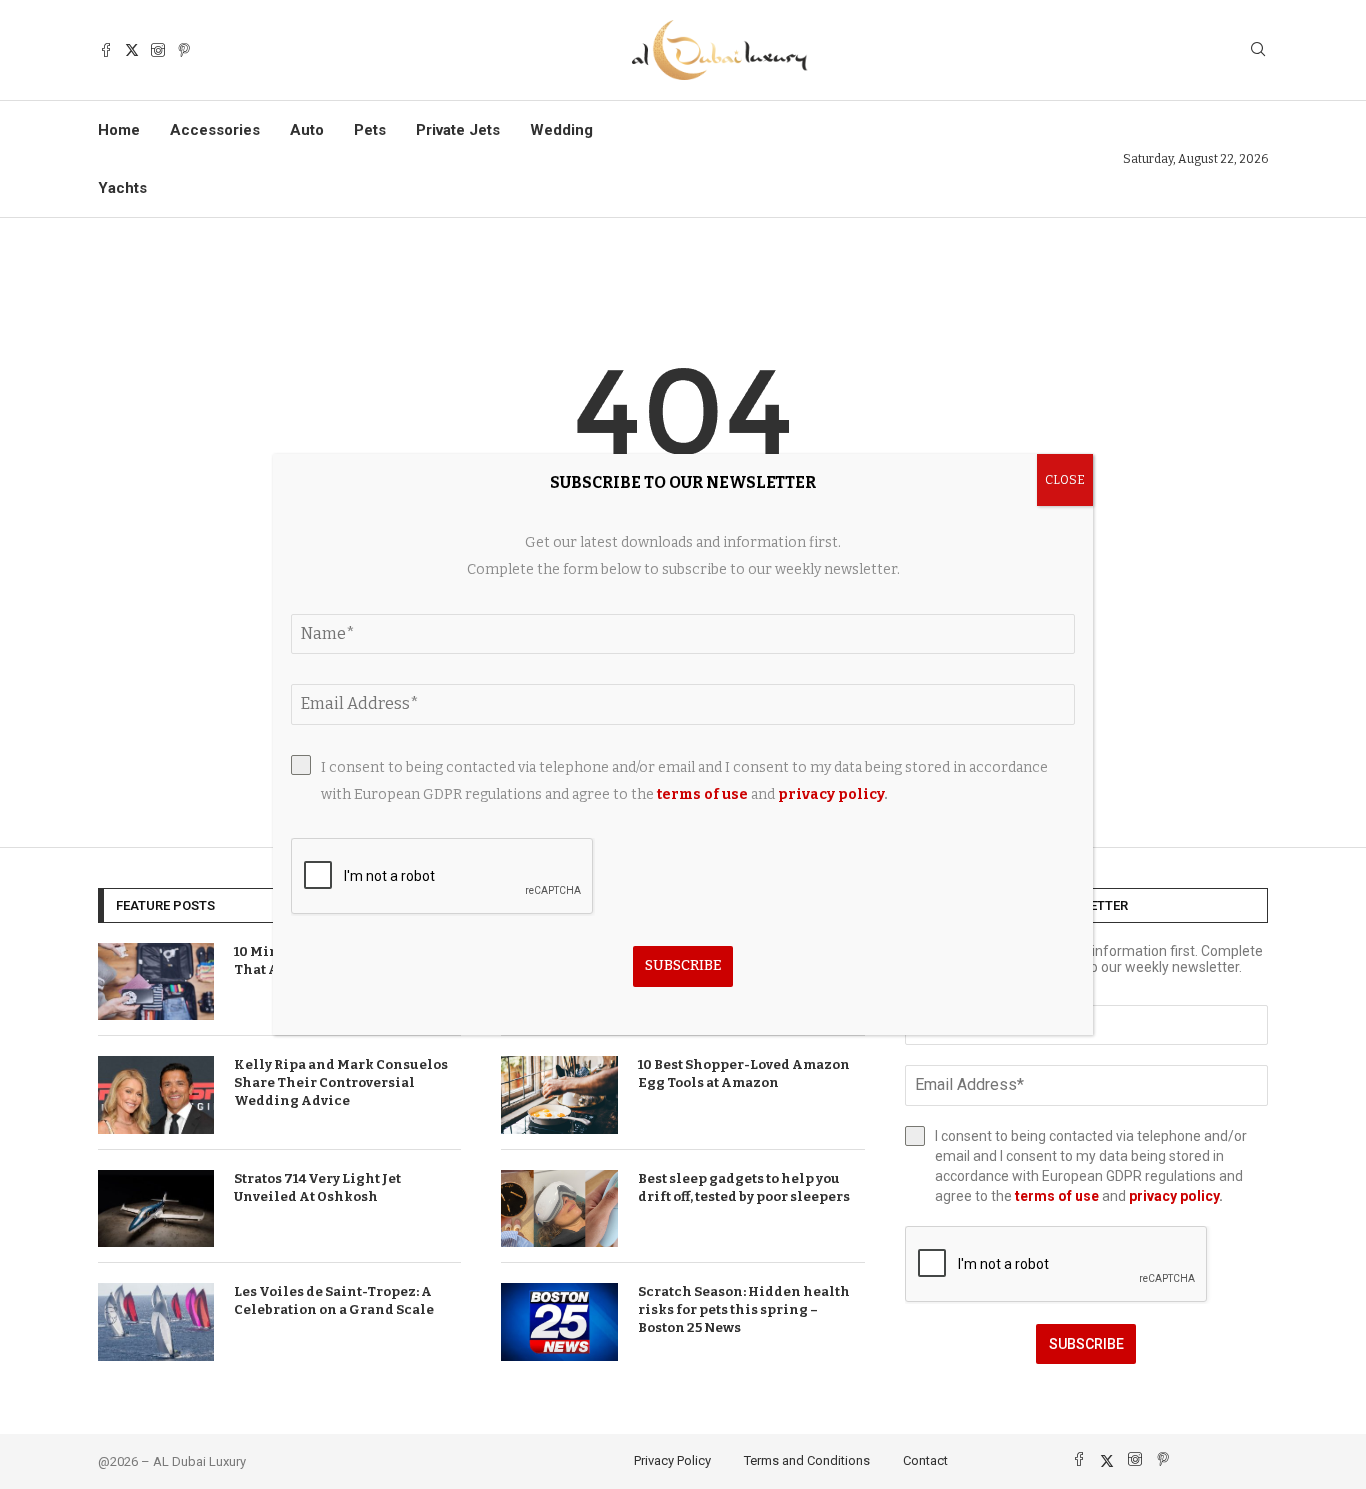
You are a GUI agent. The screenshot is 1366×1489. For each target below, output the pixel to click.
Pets (370, 130)
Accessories (215, 130)
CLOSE (1065, 480)
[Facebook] (106, 50)
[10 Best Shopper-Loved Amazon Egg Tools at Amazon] (559, 1095)
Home (119, 130)
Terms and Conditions (807, 1460)
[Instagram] (158, 50)
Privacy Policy (672, 1460)
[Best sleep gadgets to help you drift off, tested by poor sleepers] (559, 1209)
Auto (307, 130)
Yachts (122, 188)
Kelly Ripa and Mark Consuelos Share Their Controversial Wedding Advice (341, 1082)
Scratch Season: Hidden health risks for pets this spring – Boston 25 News (744, 1309)
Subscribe (1086, 1344)
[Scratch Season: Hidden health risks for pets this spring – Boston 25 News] (559, 1322)
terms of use (1057, 1196)
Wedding (561, 130)
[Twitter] (132, 50)
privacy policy (1174, 1196)
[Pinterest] (184, 50)
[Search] (1258, 50)
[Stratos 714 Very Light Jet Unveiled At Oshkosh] (156, 1209)
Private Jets (458, 130)
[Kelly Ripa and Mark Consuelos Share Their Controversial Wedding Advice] (156, 1095)
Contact (925, 1460)
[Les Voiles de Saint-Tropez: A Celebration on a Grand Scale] (156, 1322)
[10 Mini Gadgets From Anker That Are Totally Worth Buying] (156, 982)
